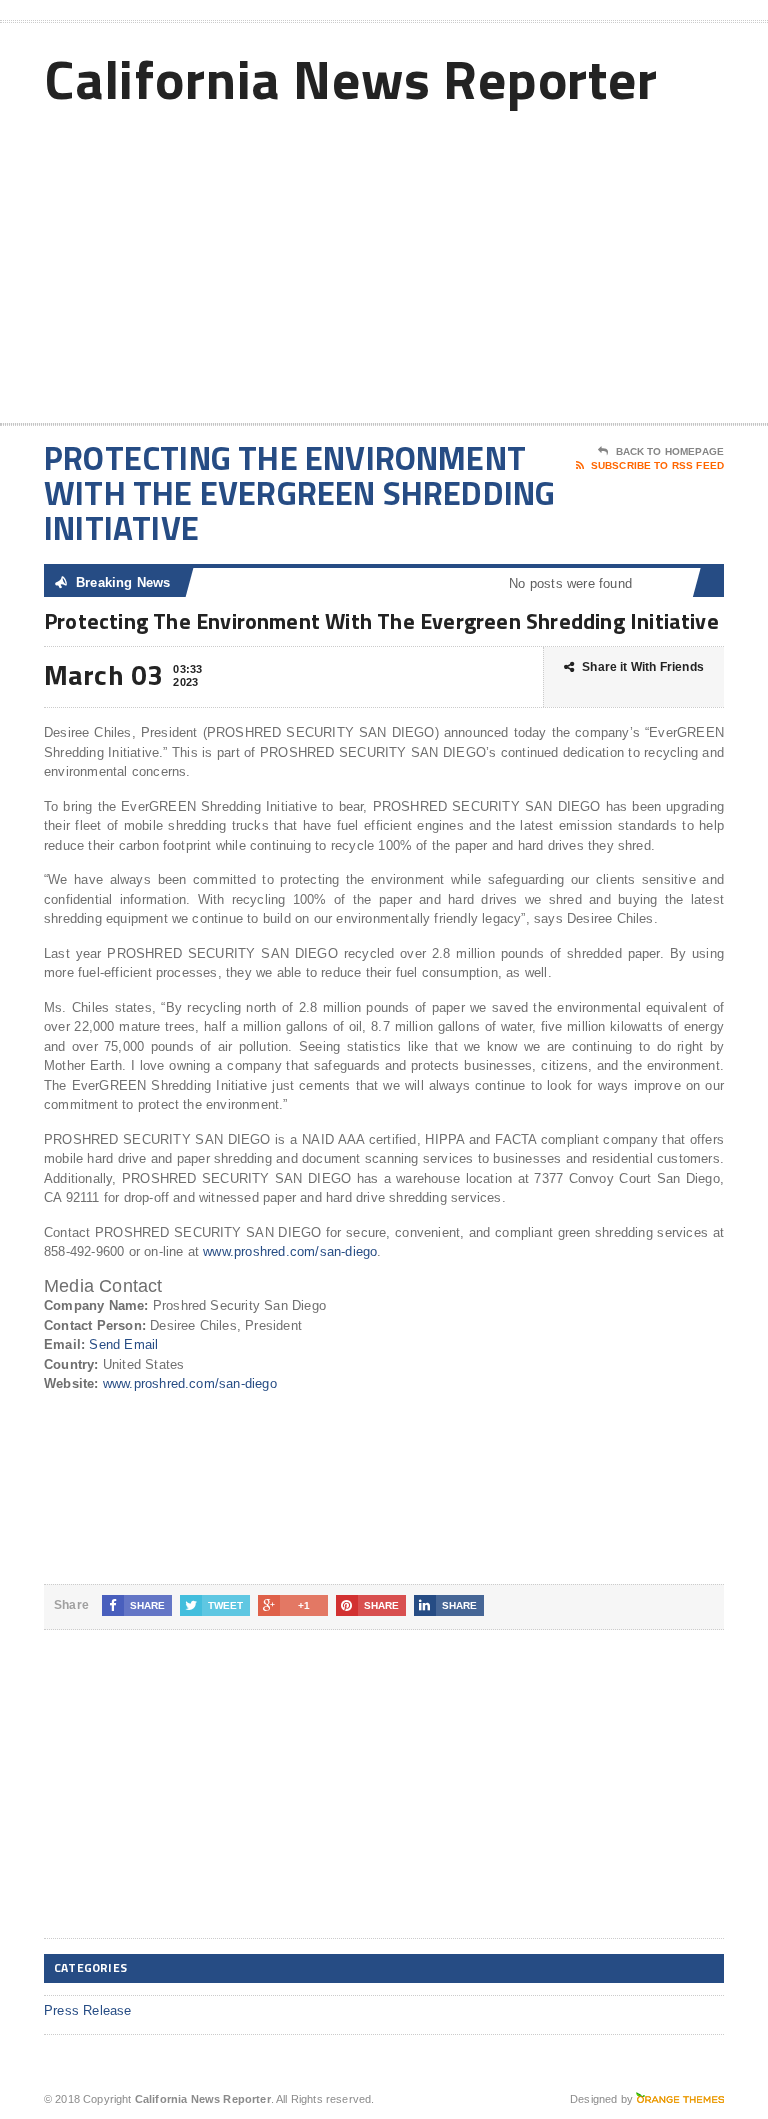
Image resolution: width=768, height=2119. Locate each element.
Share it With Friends (643, 667)
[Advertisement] (581, 263)
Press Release (88, 2010)
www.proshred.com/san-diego (290, 1251)
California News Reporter (351, 78)
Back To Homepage (670, 451)
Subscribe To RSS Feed (657, 465)
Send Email (123, 1344)
